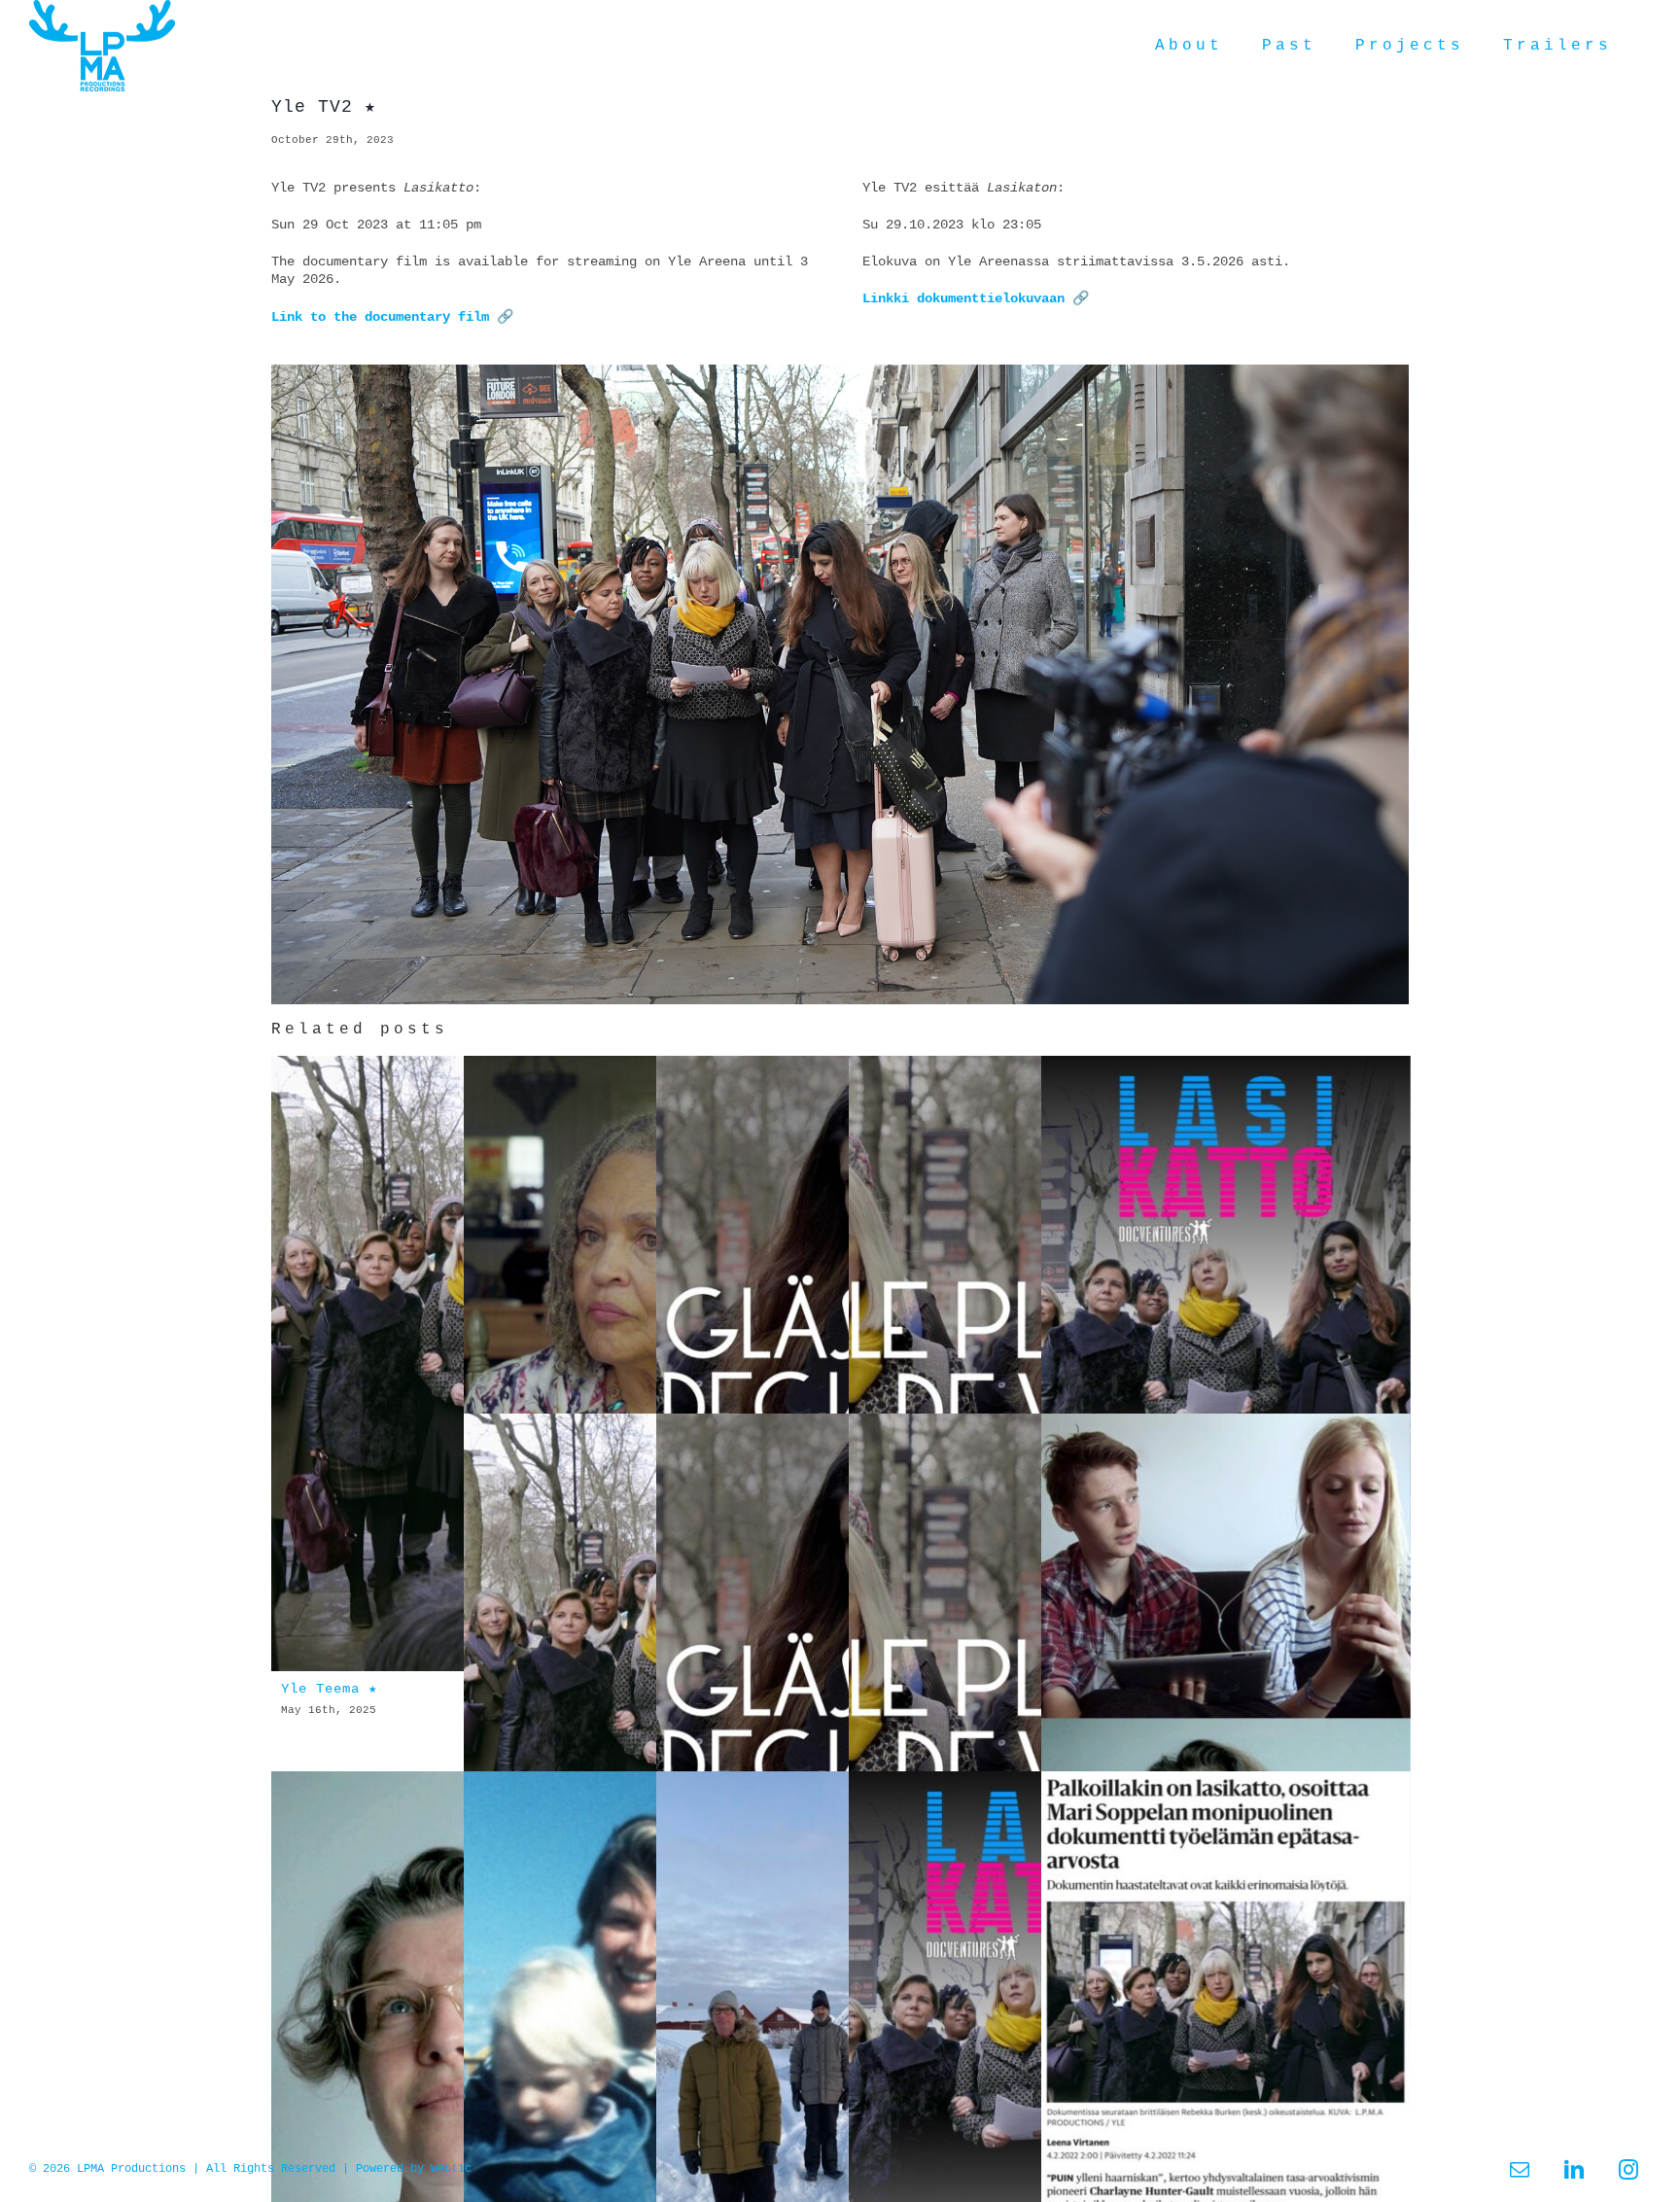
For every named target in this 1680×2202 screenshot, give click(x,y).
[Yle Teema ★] (456, 1364)
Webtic (451, 2169)
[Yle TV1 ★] (648, 1364)
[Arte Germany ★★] (841, 1364)
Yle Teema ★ (329, 1689)
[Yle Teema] (648, 1722)
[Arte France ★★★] (1033, 1364)
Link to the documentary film (380, 317)
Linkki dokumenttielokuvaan (963, 298)
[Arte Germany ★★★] (841, 1722)
